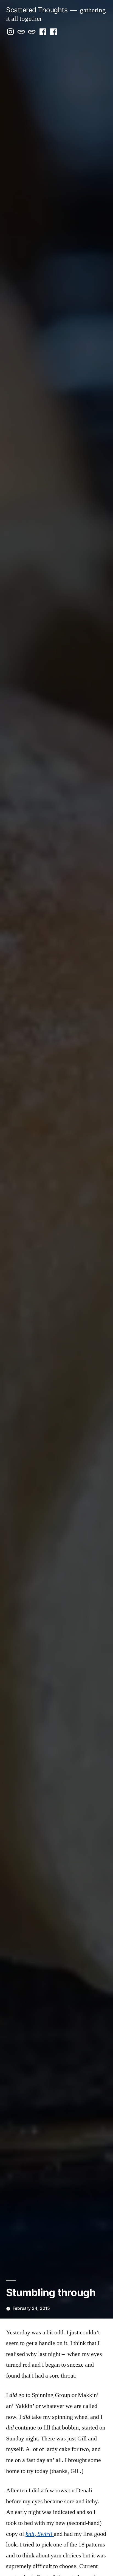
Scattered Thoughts (37, 10)
